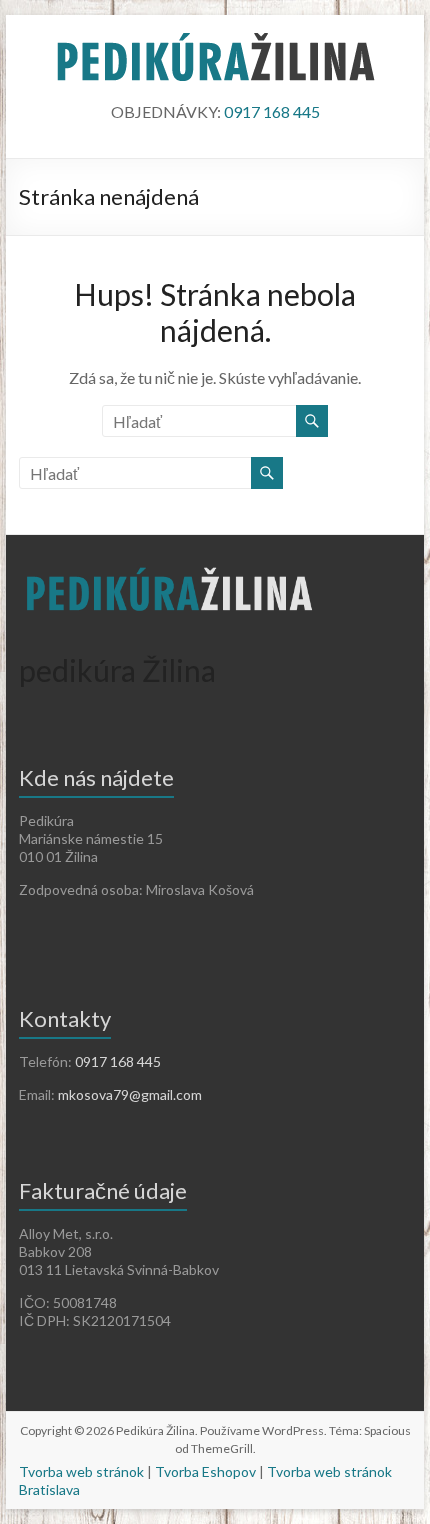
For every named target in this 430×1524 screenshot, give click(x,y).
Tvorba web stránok (81, 1471)
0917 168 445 (272, 111)
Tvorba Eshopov (205, 1471)
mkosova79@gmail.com (130, 1094)
